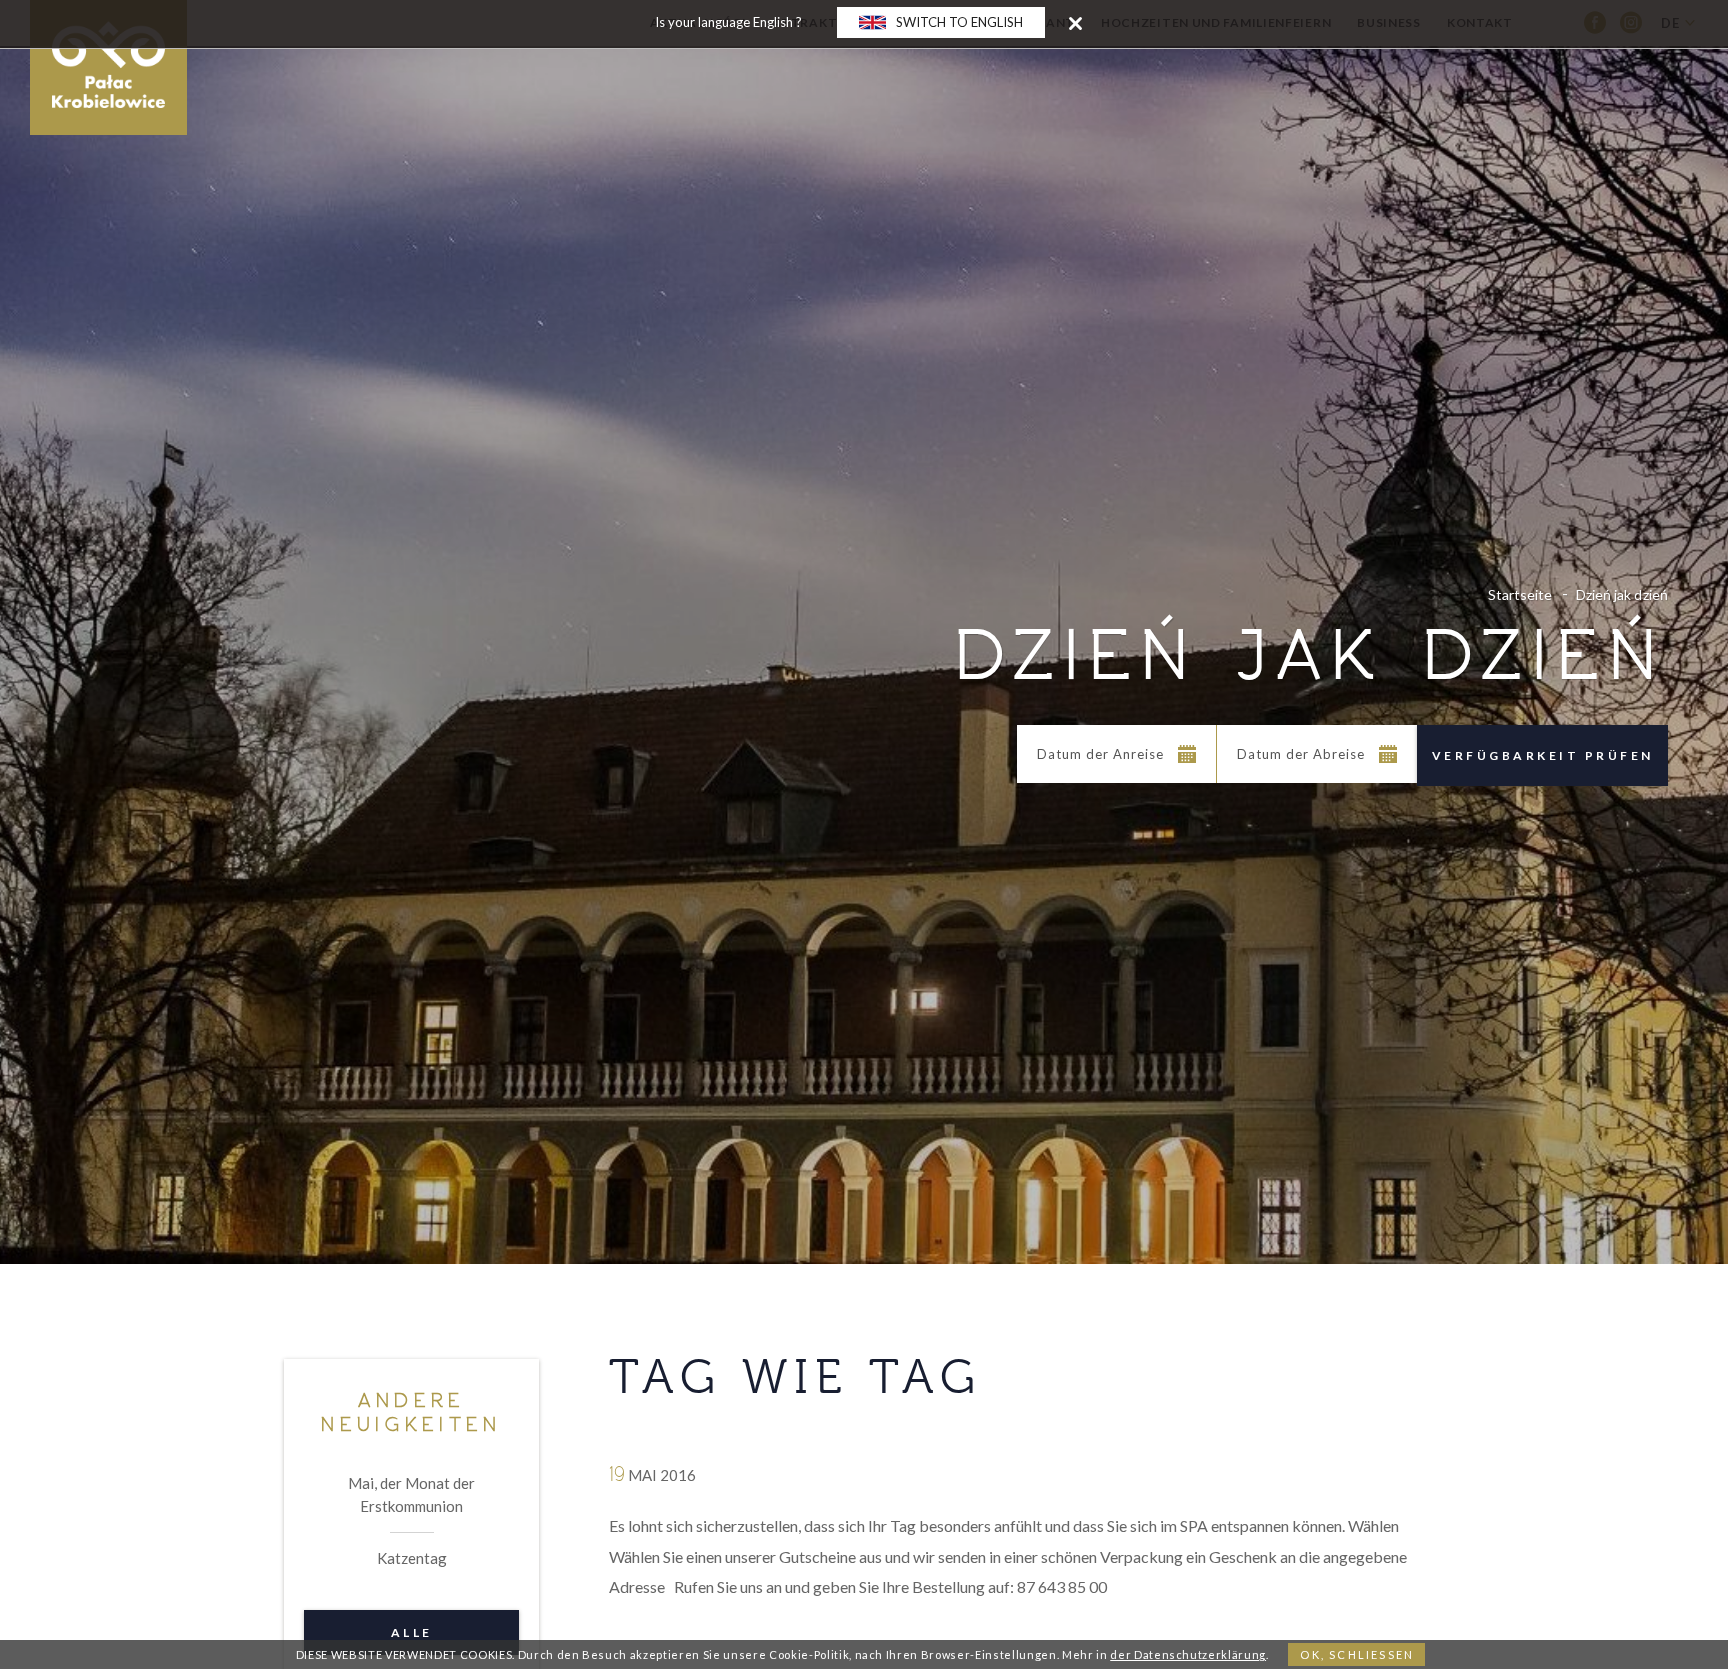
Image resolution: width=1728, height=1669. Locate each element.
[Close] (1075, 22)
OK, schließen (1357, 1654)
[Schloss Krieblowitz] (108, 67)
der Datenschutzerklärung (1188, 1654)
